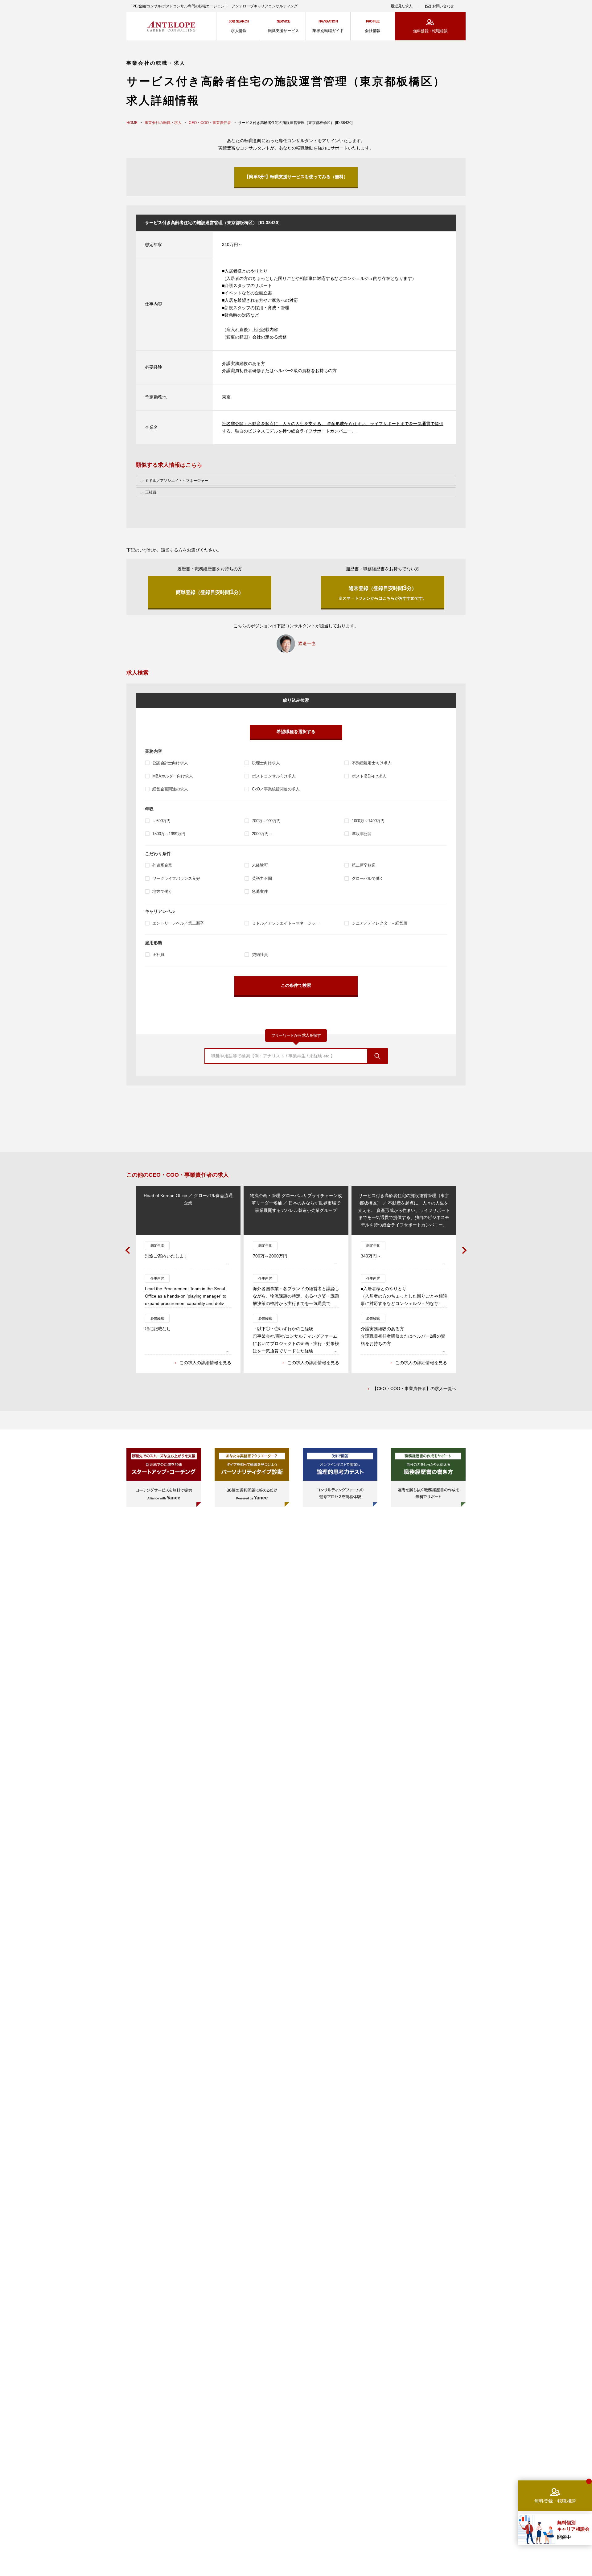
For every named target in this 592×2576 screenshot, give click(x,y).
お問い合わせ (443, 6)
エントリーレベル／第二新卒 (178, 923)
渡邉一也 (307, 643)
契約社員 (260, 955)
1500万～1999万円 (169, 834)
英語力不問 (262, 878)
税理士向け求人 (266, 763)
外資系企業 (162, 865)
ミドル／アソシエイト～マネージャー (286, 923)
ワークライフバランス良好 (176, 878)
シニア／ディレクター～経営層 (380, 923)
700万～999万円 (266, 821)
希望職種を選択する (296, 732)
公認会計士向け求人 (170, 763)
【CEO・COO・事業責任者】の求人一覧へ (414, 1388)
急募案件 (260, 891)
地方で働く (162, 891)
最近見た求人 (401, 6)
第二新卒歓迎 (364, 865)
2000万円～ (262, 834)
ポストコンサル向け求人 (274, 776)
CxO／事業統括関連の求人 (276, 789)
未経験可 (260, 865)
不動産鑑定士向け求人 (372, 763)
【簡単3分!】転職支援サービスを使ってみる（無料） (296, 177)
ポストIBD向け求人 (369, 776)
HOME (132, 123)
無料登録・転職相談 (430, 31)
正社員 (158, 955)
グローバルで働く (368, 878)
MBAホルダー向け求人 (173, 776)
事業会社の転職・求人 (163, 123)
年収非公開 (362, 834)
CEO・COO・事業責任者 (210, 123)
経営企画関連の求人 (170, 789)
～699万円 (161, 821)
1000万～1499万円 (368, 821)
